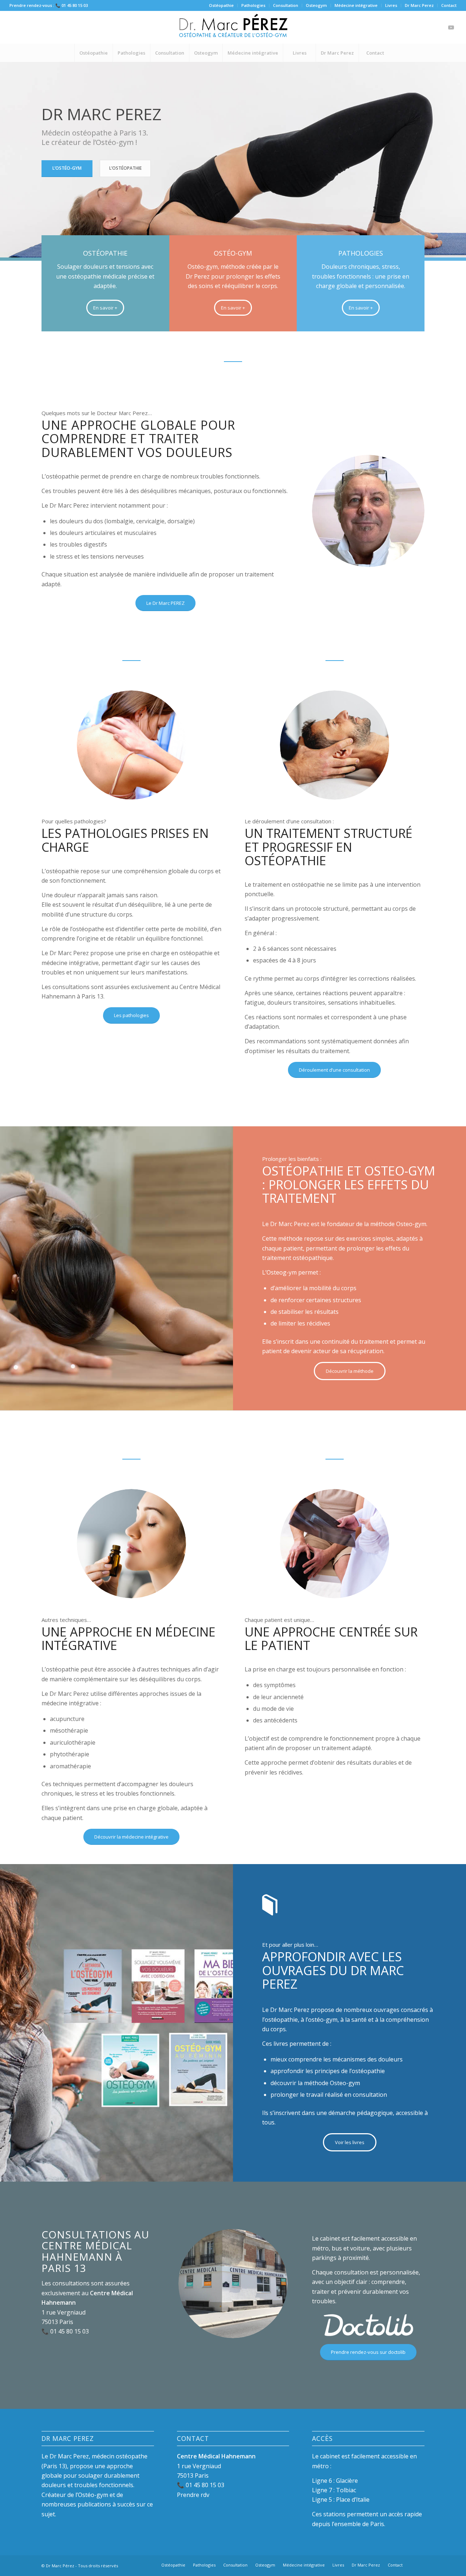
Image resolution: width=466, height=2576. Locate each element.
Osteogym (316, 5)
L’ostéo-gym (67, 168)
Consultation (286, 5)
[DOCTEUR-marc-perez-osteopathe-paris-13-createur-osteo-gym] (233, 27)
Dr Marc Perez (419, 5)
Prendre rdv (193, 2495)
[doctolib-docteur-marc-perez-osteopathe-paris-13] (368, 2325)
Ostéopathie (221, 5)
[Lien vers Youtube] (451, 27)
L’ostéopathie (125, 168)
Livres (391, 5)
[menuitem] (222, 5)
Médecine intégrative (356, 5)
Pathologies (253, 5)
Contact (449, 5)
